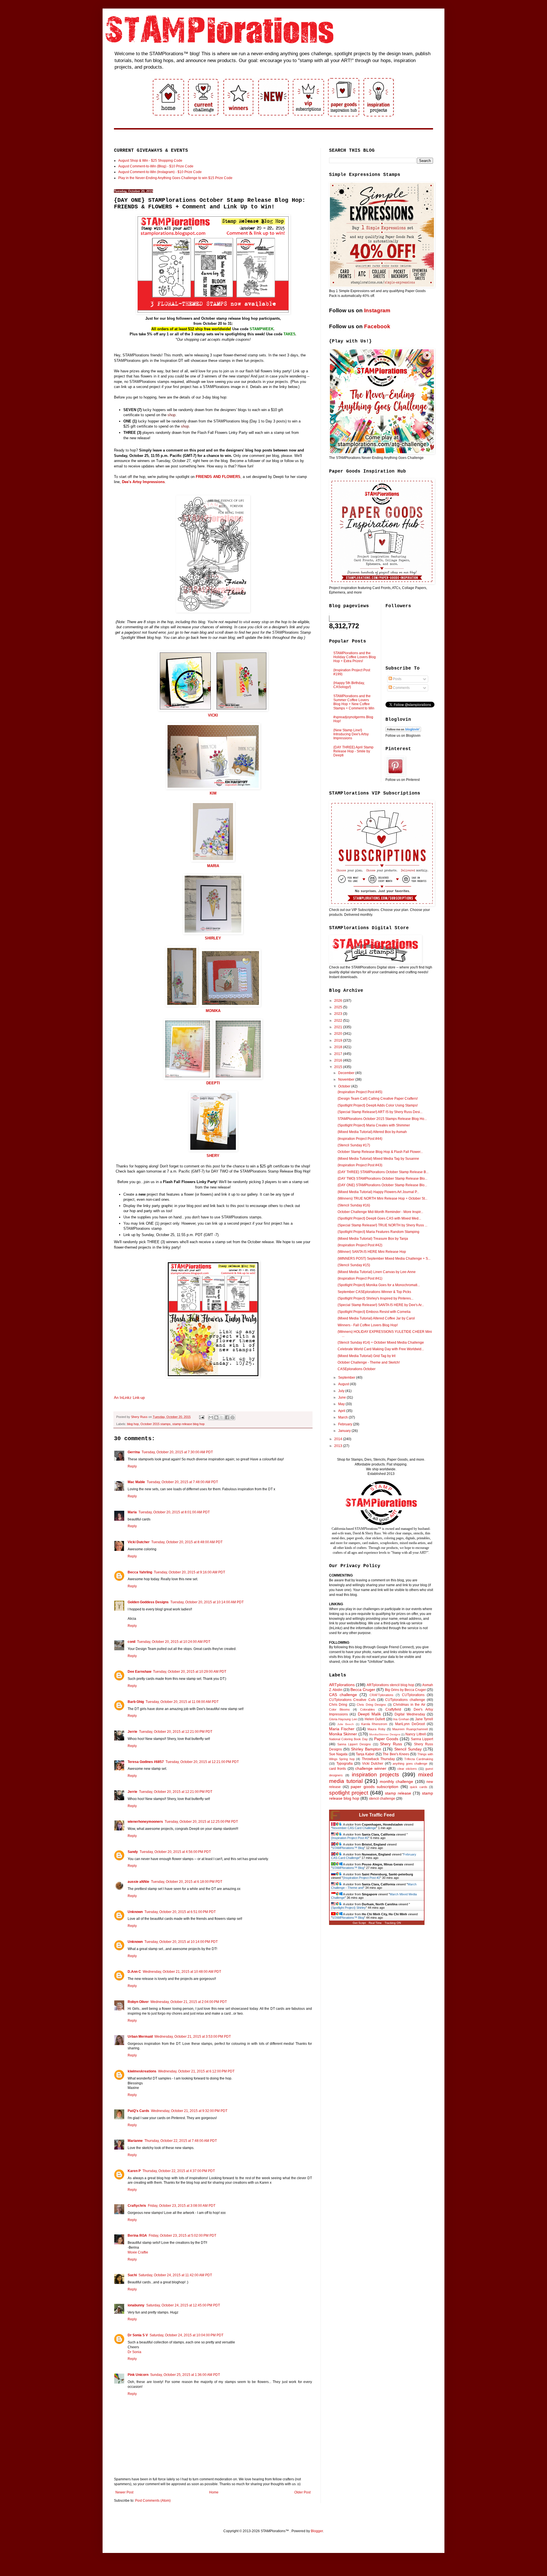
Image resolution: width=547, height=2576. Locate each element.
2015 (339, 1067)
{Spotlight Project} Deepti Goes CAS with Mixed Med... (379, 1218)
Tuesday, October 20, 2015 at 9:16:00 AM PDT (189, 1572)
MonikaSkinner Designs (385, 1734)
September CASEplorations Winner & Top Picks (374, 1292)
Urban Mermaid (140, 2037)
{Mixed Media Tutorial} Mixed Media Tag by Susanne (378, 1159)
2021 (339, 1027)
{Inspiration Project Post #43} (360, 1165)
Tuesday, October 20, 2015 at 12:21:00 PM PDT (176, 1732)
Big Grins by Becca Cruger (405, 1690)
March (343, 1417)
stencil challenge (382, 1799)
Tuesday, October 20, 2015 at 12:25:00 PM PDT (201, 1822)
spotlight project (349, 1793)
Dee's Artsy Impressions (143, 482)
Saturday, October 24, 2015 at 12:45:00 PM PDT (183, 2305)
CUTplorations (413, 1695)
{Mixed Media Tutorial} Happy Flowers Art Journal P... (378, 1192)
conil (131, 1642)
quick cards (419, 1787)
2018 (339, 1047)
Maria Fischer (342, 1729)
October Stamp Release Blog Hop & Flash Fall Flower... (380, 1152)
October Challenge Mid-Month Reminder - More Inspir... (380, 1212)
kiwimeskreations (142, 2071)
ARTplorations (342, 1685)
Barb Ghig (136, 1702)
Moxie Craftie (138, 2252)
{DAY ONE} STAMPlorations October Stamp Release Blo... (382, 1185)
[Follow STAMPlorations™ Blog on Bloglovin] (403, 731)
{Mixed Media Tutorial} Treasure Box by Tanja (373, 1239)
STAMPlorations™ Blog (348, 1848)
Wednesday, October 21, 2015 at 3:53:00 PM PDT (193, 2037)
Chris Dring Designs (371, 1705)
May (342, 1404)
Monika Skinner (343, 1734)
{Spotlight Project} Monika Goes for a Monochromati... (379, 1285)
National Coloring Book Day (348, 1739)
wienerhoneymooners (145, 1822)
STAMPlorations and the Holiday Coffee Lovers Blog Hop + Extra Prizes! (355, 657)
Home (214, 2492)
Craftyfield (393, 1709)
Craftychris (137, 2206)
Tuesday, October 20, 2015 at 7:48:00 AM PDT (182, 1482)
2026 (339, 1001)
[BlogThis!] (216, 1417)
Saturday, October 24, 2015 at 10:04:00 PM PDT (186, 2335)
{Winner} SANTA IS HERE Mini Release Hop (372, 1252)
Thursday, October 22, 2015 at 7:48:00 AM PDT (181, 2141)
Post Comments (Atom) (153, 2501)
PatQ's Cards (138, 2111)
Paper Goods (386, 1739)
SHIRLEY (213, 938)
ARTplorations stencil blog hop (390, 1685)
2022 (339, 1021)
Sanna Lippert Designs (354, 1744)
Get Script (359, 1923)
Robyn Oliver (138, 2002)
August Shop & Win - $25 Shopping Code (150, 161)
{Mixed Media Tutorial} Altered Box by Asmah (372, 1132)
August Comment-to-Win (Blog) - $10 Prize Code (156, 166)
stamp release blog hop (188, 1424)
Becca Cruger (363, 1690)
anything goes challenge (410, 1764)
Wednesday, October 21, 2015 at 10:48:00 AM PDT (182, 1972)
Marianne (135, 2141)
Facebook (377, 326)
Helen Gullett (375, 1719)
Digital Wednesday (410, 1714)
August (344, 1384)
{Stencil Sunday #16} (354, 1205)
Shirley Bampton (366, 1749)
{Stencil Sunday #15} (354, 1265)
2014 (339, 1439)
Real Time (375, 1923)
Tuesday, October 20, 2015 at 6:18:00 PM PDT (187, 1882)
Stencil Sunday (408, 1749)
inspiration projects (376, 1775)
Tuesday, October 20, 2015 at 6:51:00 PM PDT (180, 1912)
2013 (339, 1446)
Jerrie (132, 1732)
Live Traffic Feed (377, 1815)
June (342, 1397)
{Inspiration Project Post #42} (360, 1245)
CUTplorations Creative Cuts (352, 1700)
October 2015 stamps (156, 1424)
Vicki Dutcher (139, 1542)
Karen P (134, 2171)
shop (172, 415)
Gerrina (134, 1452)
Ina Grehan (401, 1719)
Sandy (133, 1852)
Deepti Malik (369, 1714)
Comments (401, 688)
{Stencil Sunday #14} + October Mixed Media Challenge (381, 1343)
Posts (397, 679)
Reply (132, 1466)
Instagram (377, 310)
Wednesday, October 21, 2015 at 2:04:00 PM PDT (189, 2002)
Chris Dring (338, 1705)
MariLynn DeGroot (410, 1724)
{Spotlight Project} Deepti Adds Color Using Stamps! (378, 1105)
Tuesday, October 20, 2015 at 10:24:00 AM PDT (174, 1642)
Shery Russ (391, 1744)
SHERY (213, 1156)
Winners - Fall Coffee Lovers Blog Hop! (368, 1325)
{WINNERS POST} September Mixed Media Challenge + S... (384, 1259)
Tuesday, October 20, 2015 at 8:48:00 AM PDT (187, 1542)
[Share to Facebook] (227, 1417)
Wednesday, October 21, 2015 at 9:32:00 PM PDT (189, 2111)
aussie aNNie (138, 1882)
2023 (339, 1014)
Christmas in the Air (409, 1705)
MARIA (213, 866)
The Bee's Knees (396, 1754)
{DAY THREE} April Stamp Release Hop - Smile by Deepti (353, 751)
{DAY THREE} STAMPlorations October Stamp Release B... (383, 1172)
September (347, 1378)
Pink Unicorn (138, 2375)
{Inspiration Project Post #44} (360, 1139)
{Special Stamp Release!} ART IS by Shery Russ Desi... (380, 1112)
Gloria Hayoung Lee (343, 1719)
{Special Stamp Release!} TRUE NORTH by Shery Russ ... (382, 1225)
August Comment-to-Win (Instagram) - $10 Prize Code (160, 172)
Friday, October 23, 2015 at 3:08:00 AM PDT (182, 2206)
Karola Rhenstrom (374, 1724)
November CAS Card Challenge (354, 1828)
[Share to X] (222, 1417)
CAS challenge (343, 1695)
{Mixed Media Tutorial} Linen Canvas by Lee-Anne (377, 1272)
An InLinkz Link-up (129, 1398)
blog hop (133, 1424)
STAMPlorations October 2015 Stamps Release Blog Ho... (382, 1119)
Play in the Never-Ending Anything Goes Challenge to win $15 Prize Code (175, 178)
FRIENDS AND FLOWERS (218, 477)
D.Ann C (134, 1972)
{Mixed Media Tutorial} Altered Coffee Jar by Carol (376, 1318)
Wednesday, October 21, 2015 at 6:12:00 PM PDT (196, 2071)
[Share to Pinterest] (232, 1417)
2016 (339, 1060)
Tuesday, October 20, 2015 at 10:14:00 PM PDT (181, 1942)
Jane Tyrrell (424, 1719)
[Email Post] (201, 1417)
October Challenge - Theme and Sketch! (369, 1362)
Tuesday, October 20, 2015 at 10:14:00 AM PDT (207, 1602)
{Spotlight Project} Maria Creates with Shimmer (374, 1125)
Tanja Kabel (365, 1754)
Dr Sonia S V (138, 2335)
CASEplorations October (357, 1369)
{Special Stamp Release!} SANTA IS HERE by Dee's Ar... (381, 1305)
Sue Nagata (338, 1754)
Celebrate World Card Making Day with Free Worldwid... (381, 1349)
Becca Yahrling (140, 1572)
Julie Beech (346, 1724)
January (345, 1431)
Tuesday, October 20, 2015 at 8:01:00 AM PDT (174, 1512)
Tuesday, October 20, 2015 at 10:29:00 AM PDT (190, 1672)
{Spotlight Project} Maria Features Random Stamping (378, 1232)
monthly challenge (397, 1781)
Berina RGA (137, 2236)
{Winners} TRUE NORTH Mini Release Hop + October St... (382, 1198)
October (345, 1086)
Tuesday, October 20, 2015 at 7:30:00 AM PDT (177, 1452)
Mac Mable (136, 1482)
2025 (339, 1007)
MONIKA (213, 1011)
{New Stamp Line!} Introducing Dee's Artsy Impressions (351, 734)
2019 (339, 1040)
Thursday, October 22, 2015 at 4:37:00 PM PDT (179, 2171)
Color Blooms (339, 1709)
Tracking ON (393, 1923)
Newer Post (124, 2492)
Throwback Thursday (378, 1759)
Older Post (302, 2492)
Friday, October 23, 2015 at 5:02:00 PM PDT (182, 2236)
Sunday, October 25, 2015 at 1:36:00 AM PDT (185, 2375)
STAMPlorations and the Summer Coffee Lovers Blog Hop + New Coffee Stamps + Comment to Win (354, 702)
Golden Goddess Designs (148, 1602)
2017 (339, 1054)
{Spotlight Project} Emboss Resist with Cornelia (374, 1312)
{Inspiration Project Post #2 (350, 1838)
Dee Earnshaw (139, 1672)
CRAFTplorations (381, 1695)
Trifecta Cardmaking (419, 1759)
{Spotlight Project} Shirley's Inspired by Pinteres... (375, 1298)
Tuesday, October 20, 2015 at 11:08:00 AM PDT (182, 1702)
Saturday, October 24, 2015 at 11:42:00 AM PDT (175, 2275)
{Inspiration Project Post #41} (360, 1278)
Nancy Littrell (416, 1734)
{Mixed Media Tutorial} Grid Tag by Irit (367, 1356)
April (342, 1411)
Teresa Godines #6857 (146, 1762)
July (342, 1391)
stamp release (398, 1793)
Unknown (135, 1912)
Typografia (345, 1764)
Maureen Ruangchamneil (410, 1729)
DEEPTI (213, 1083)
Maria (132, 1512)
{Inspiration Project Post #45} (360, 1092)
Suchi (132, 2275)
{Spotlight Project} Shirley (348, 1908)
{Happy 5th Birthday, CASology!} (349, 685)
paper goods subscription (374, 1787)
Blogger (317, 2531)
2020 (339, 1034)
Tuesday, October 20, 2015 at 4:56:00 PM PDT (175, 1852)
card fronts (337, 1769)
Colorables (368, 1709)
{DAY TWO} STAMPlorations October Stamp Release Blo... (382, 1179)
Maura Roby (376, 1729)
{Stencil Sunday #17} (354, 1145)
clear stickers (407, 1769)
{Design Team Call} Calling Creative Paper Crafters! (378, 1099)
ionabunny (136, 2305)
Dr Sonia (134, 2352)
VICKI (213, 715)
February (346, 1424)
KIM (213, 793)
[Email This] (211, 1417)
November (347, 1079)
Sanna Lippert (422, 1739)
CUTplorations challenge (405, 1700)
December (347, 1073)
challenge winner (371, 1768)
